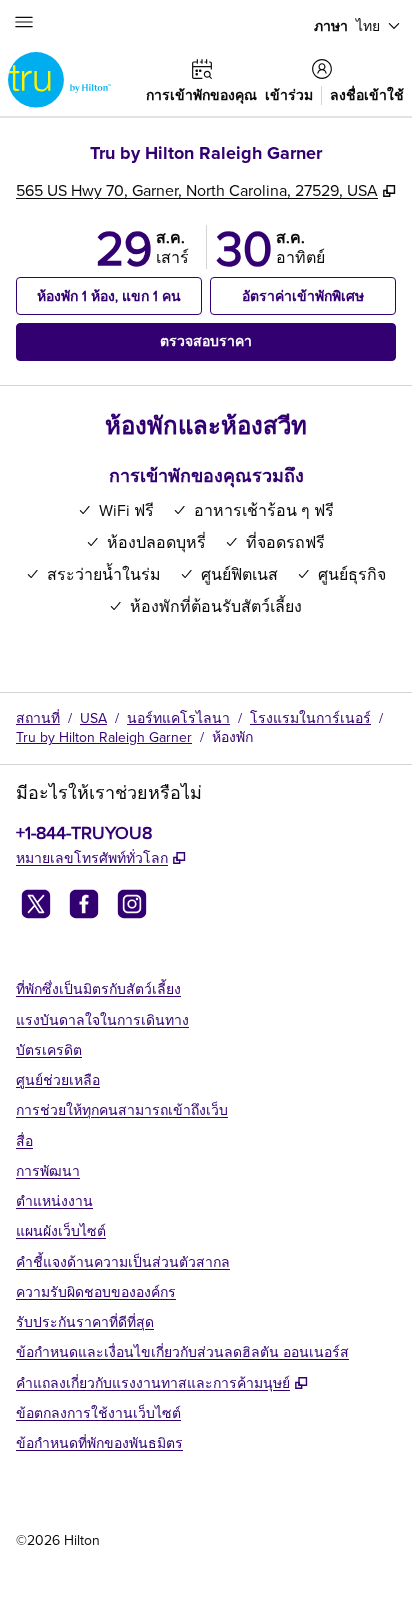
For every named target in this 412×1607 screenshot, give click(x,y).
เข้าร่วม (289, 95)
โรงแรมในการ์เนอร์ (310, 718)
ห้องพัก (232, 737)
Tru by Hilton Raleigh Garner (104, 737)
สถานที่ (38, 718)
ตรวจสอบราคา (243, 340)
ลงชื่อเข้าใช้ (367, 95)
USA (93, 718)
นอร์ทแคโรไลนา (178, 718)
